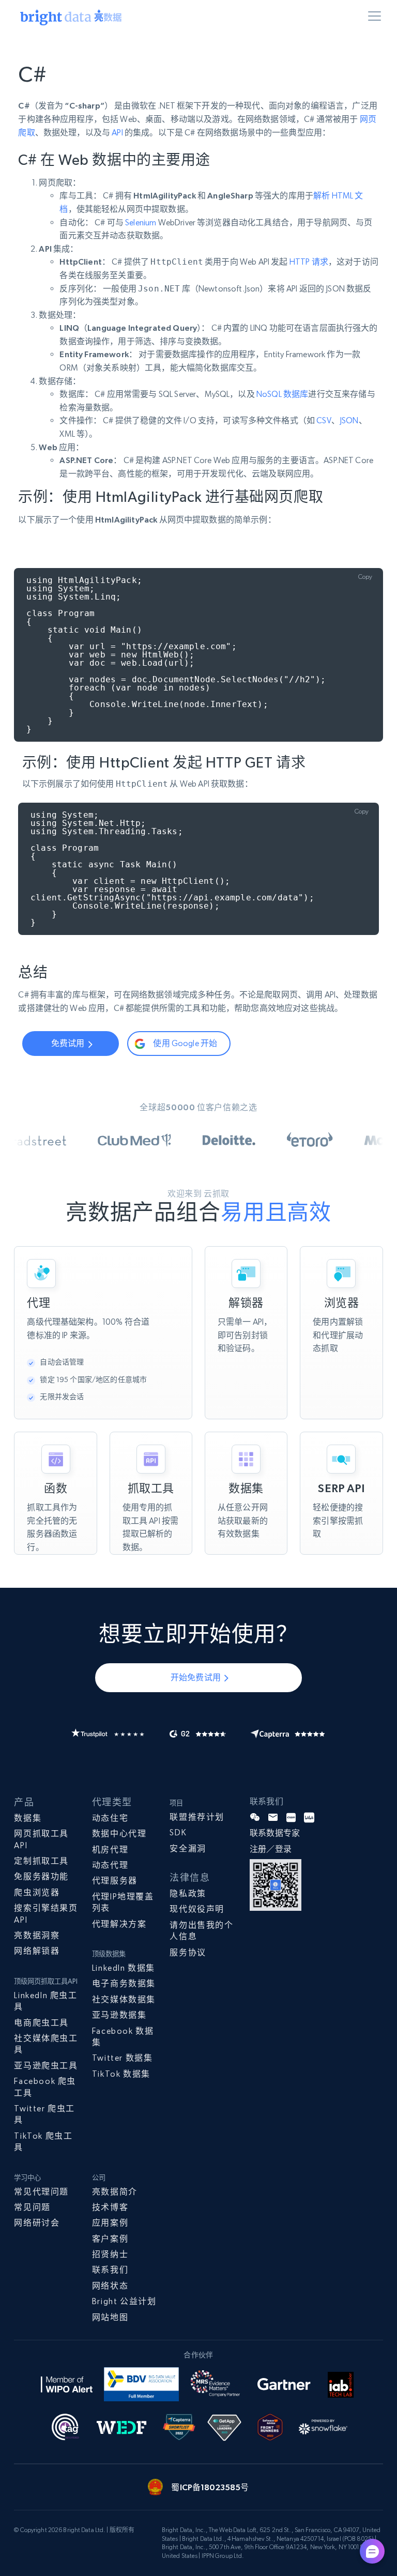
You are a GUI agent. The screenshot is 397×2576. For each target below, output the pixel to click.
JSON (349, 420)
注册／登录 (271, 1849)
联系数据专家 (275, 1833)
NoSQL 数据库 (282, 394)
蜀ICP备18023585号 (210, 2487)
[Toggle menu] (376, 18)
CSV (324, 420)
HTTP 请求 (309, 262)
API (117, 133)
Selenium (141, 223)
